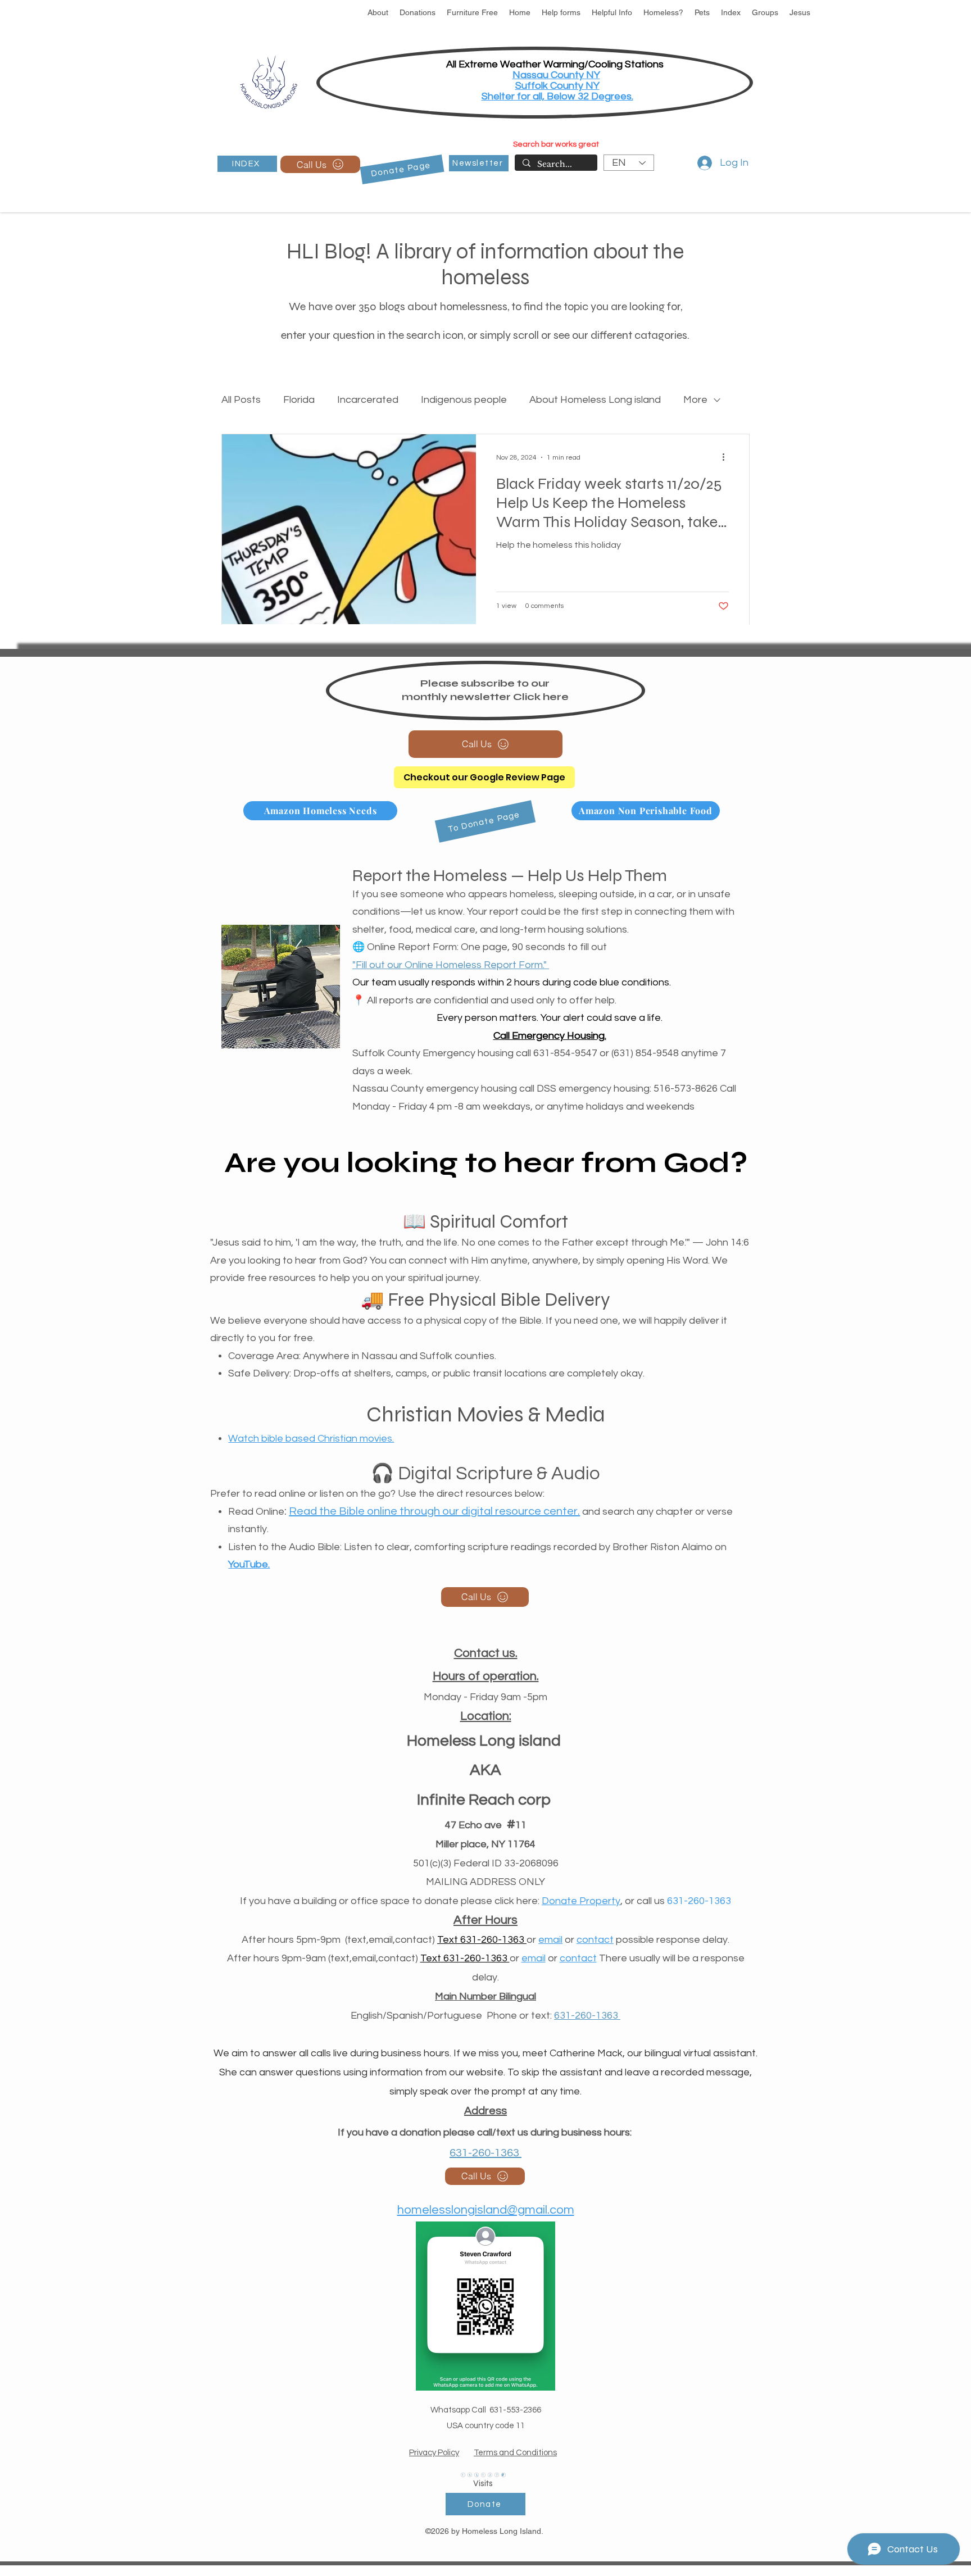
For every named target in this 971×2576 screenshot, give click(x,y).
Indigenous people (464, 400)
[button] (378, 13)
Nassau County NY (556, 75)
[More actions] (727, 457)
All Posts (241, 400)
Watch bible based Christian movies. (311, 1439)
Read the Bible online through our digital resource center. (434, 1511)
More (695, 400)
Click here (541, 697)
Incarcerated (368, 400)
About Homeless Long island (595, 400)
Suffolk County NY (557, 86)
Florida (299, 400)
